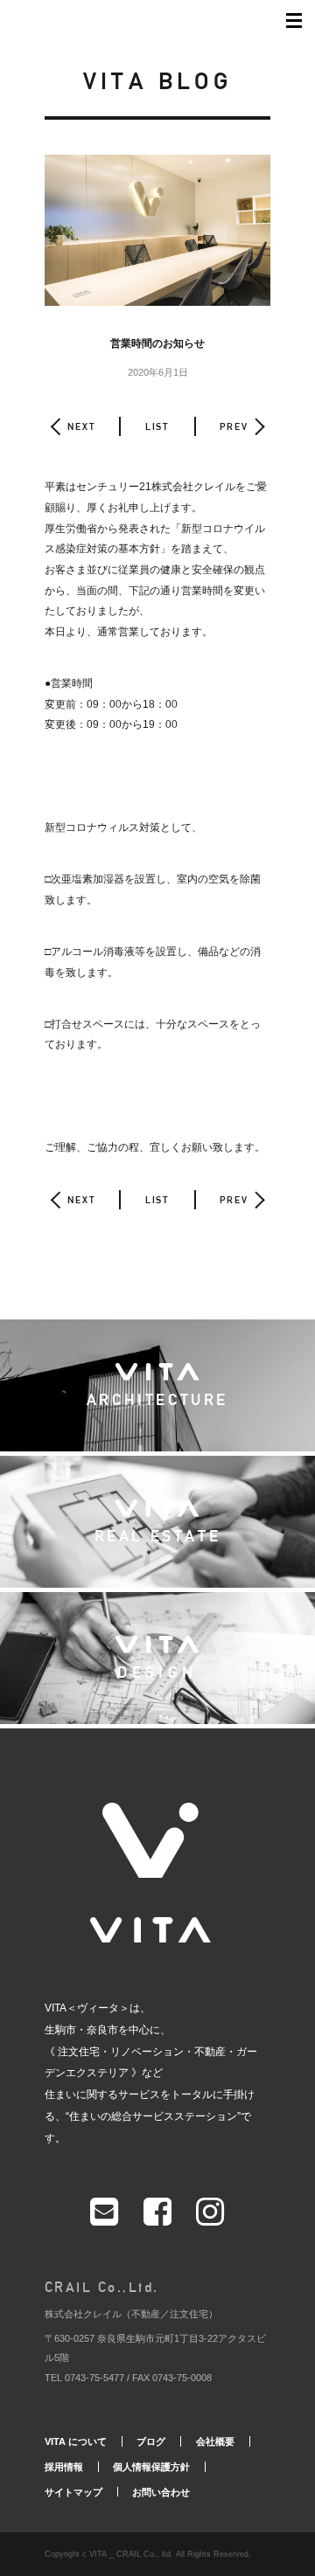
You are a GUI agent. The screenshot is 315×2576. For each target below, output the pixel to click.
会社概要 (215, 2441)
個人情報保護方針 (151, 2467)
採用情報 (64, 2467)
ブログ (151, 2441)
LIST (157, 426)
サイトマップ (73, 2492)
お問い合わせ (161, 2492)
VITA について (76, 2441)
